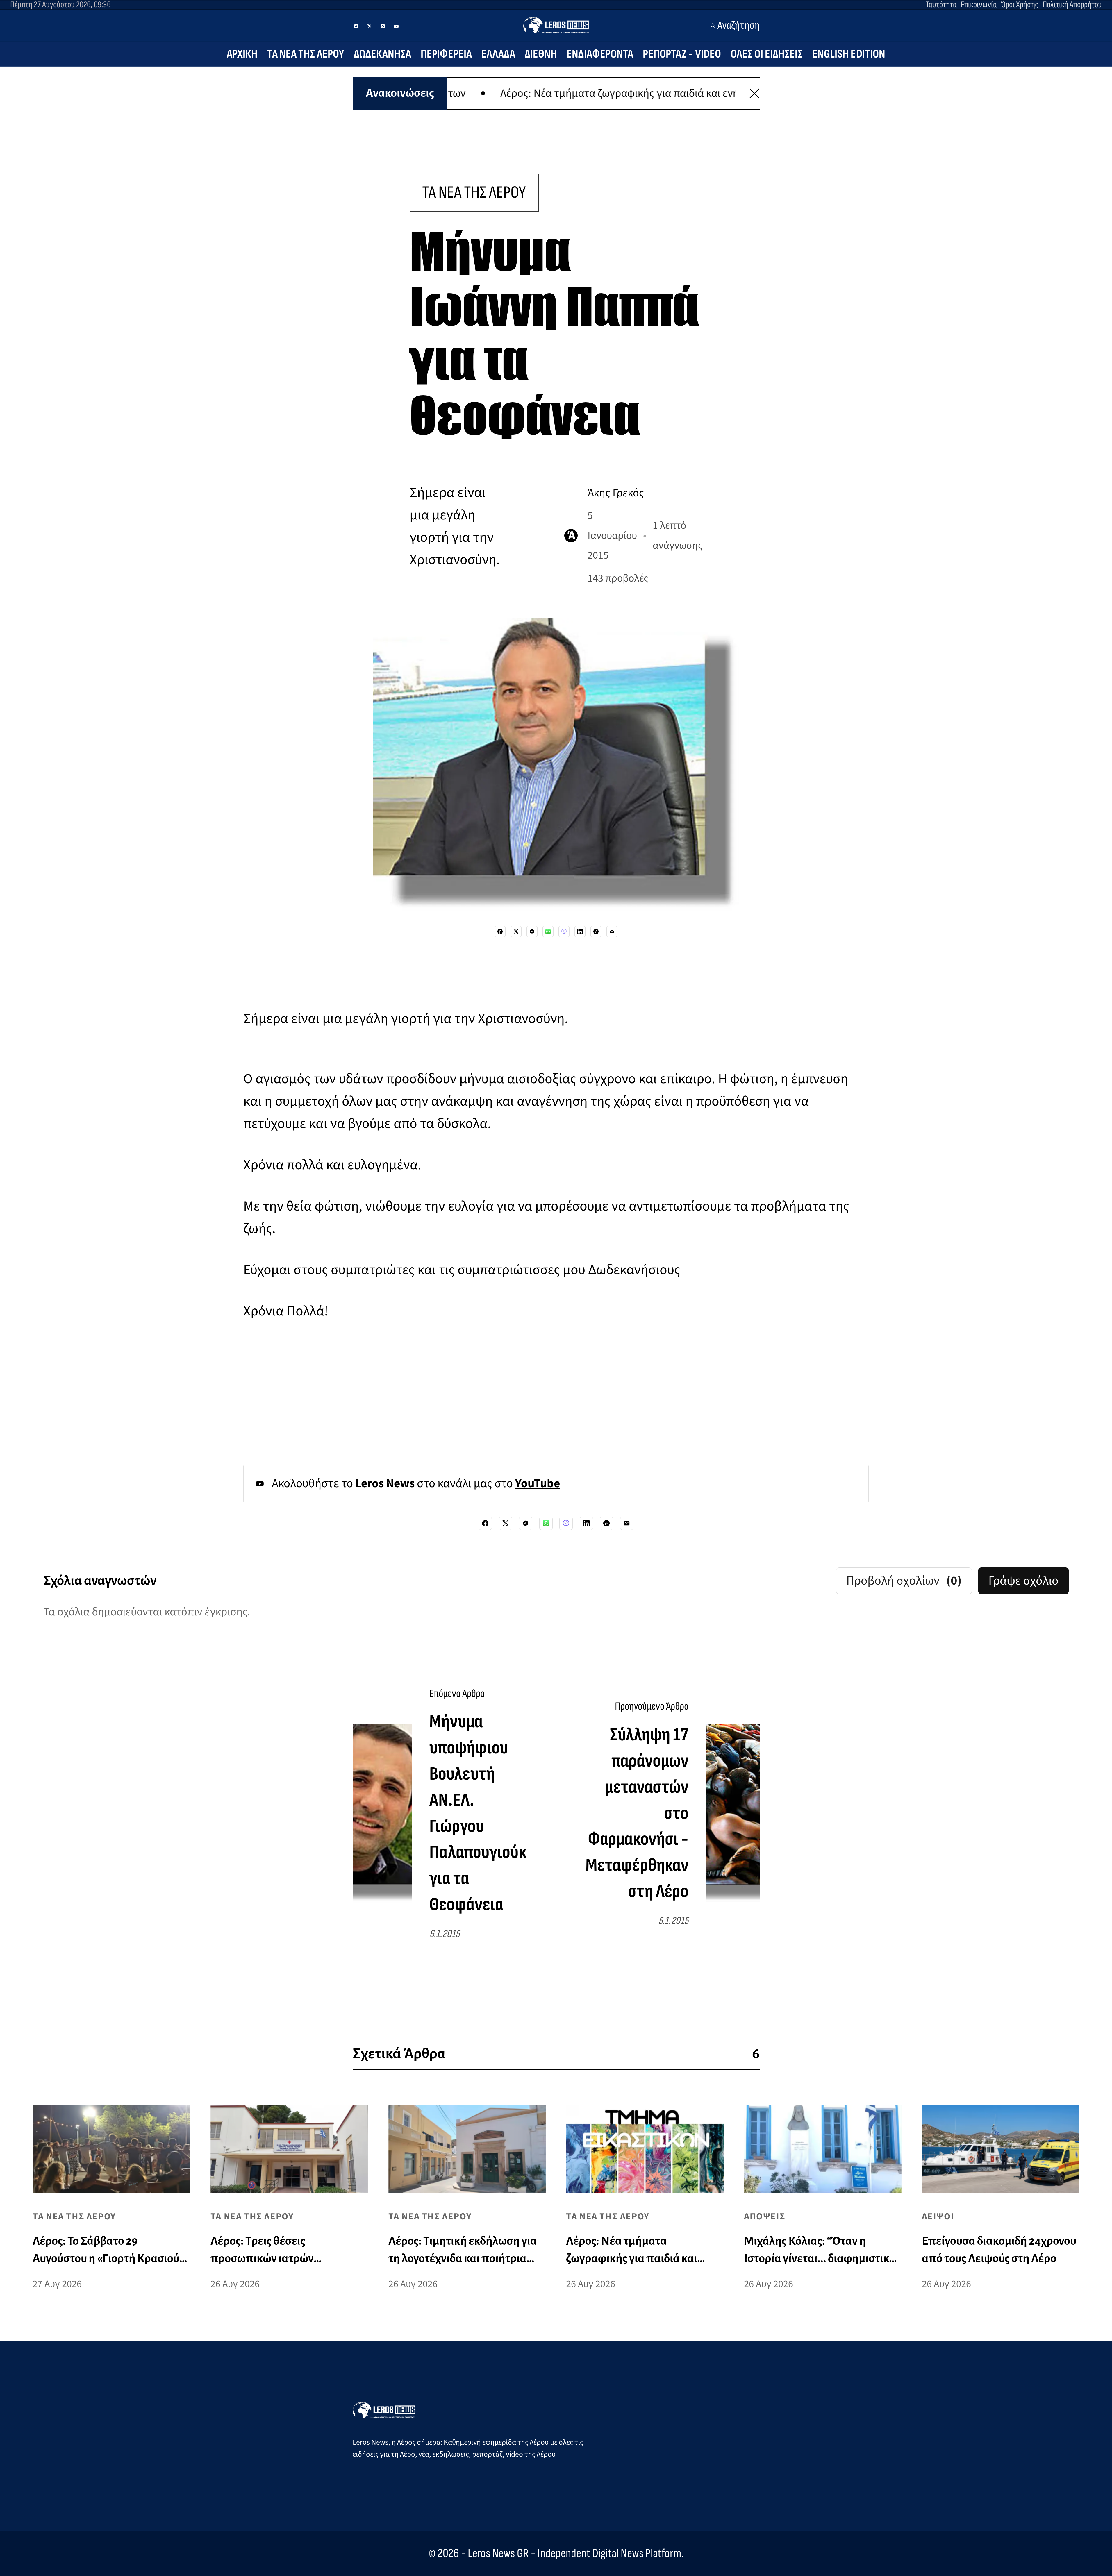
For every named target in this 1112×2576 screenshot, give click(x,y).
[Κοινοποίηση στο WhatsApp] (548, 932)
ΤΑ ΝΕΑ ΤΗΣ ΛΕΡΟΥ (474, 193)
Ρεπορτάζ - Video (682, 54)
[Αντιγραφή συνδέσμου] (596, 932)
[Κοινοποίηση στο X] (516, 932)
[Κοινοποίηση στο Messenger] (532, 932)
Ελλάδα (498, 54)
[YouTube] (396, 26)
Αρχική (242, 54)
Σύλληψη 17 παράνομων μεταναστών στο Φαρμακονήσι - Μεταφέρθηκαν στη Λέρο (637, 1813)
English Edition (849, 54)
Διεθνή (541, 54)
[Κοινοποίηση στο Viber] (564, 932)
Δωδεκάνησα (382, 54)
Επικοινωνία (979, 5)
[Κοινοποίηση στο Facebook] (500, 932)
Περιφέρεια (446, 54)
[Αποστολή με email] (612, 932)
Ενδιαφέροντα (600, 54)
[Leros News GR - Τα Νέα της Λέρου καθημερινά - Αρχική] (556, 25)
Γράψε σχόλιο (1023, 1581)
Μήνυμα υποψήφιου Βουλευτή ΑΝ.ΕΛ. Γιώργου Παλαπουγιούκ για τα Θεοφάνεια (478, 1813)
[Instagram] (383, 26)
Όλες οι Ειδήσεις (767, 54)
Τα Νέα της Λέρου (306, 54)
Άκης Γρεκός (616, 493)
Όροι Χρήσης (1020, 5)
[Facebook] (356, 26)
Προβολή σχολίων (904, 1581)
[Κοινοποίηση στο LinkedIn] (580, 932)
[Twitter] (370, 26)
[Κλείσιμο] (755, 93)
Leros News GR (498, 2553)
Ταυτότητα (941, 5)
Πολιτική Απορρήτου (1072, 5)
